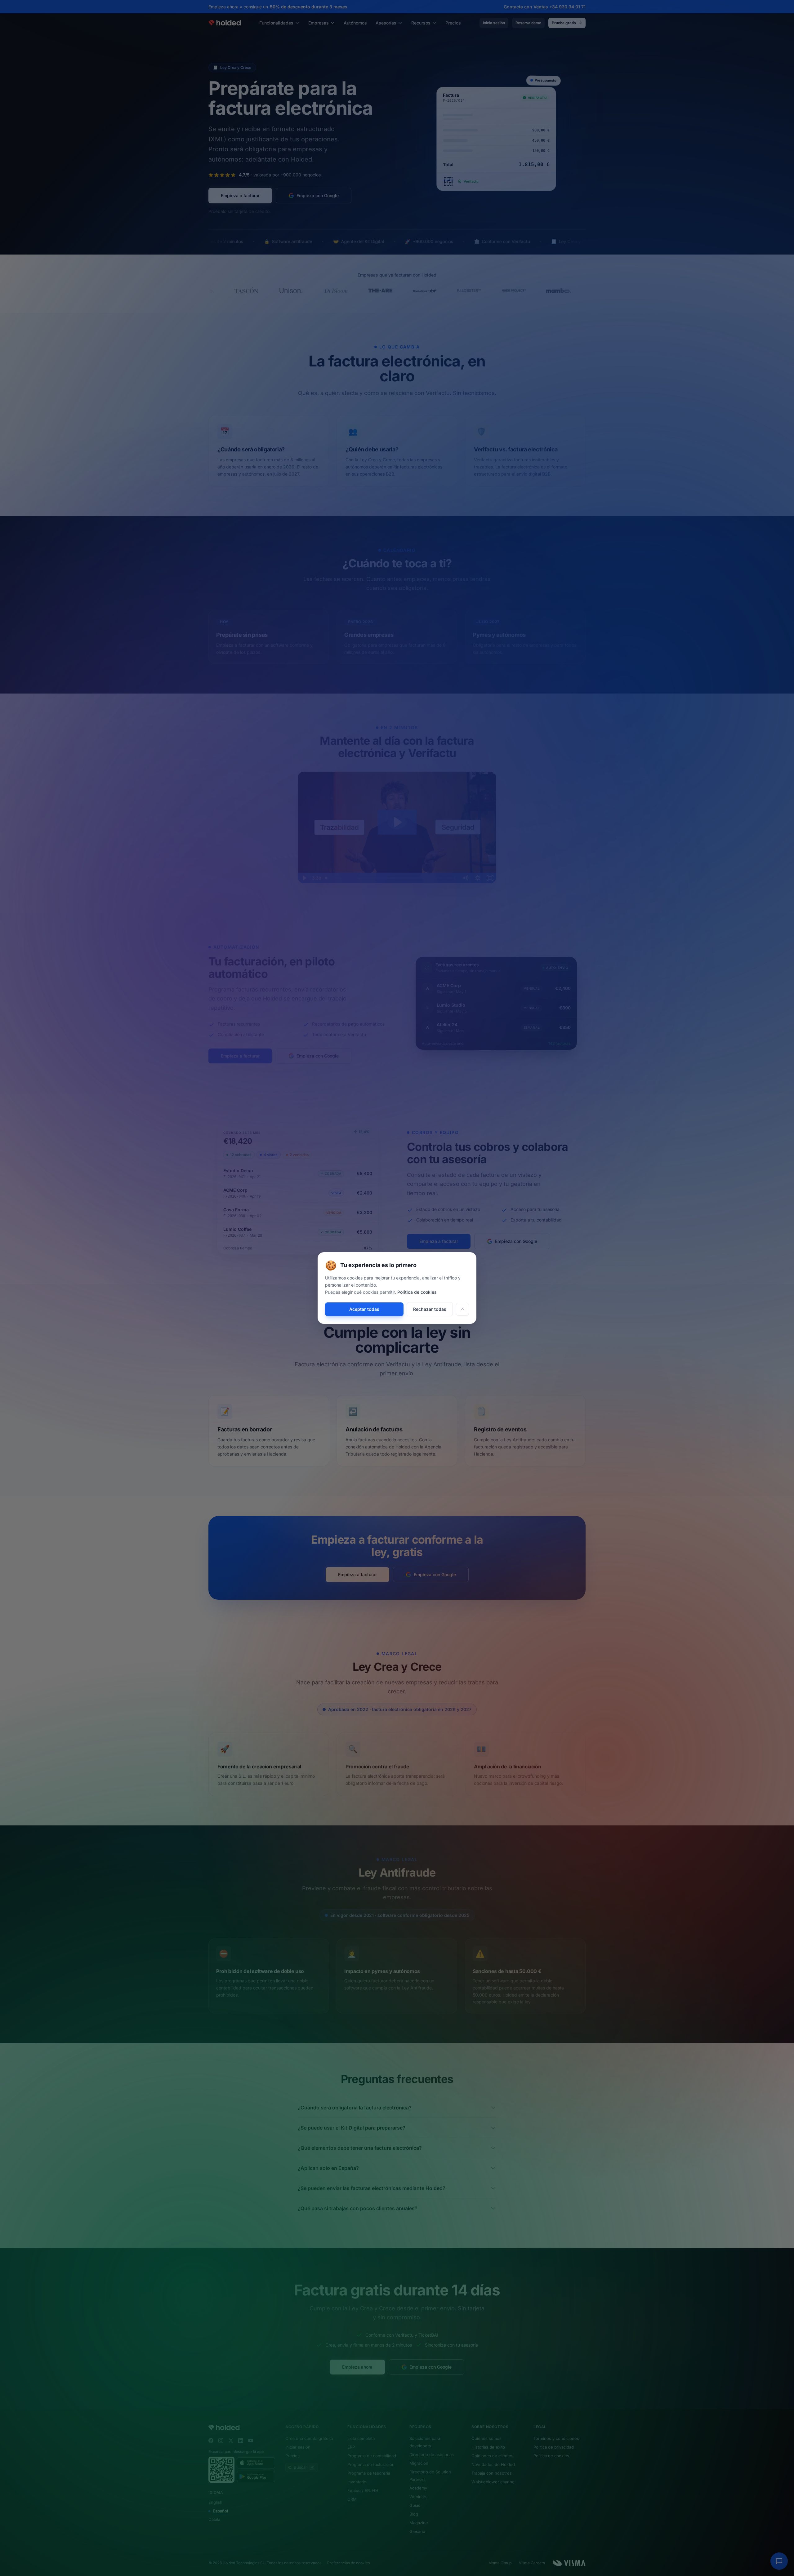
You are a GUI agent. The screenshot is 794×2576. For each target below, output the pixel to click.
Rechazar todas (430, 1309)
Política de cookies (417, 1292)
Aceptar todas (364, 1309)
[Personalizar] (462, 1309)
